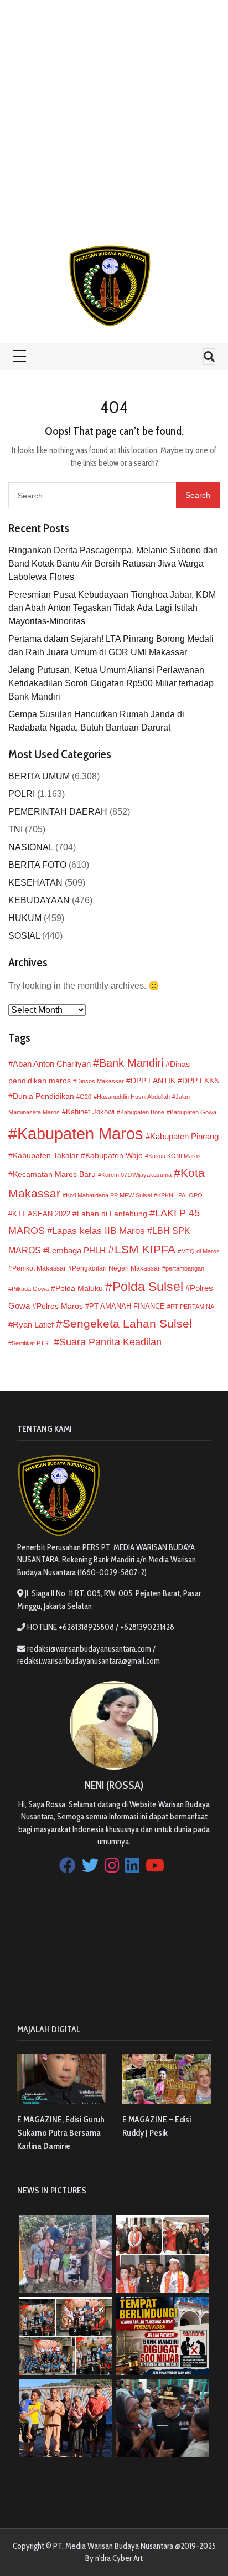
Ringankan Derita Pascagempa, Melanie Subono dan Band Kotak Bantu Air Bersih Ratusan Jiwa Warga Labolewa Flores (113, 564)
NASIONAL (31, 847)
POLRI (22, 794)
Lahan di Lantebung (112, 1214)
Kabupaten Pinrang (184, 1136)
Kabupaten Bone (142, 1112)
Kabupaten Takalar (46, 1155)
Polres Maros (60, 1306)
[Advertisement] (114, 114)
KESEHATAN (35, 883)
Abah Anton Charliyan (52, 1064)
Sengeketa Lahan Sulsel (127, 1323)
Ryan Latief (33, 1325)
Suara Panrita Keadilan (110, 1342)
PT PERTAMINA (192, 1307)
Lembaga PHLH (77, 1250)
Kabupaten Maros (80, 1133)
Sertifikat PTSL (32, 1343)
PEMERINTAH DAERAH (58, 812)
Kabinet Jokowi (90, 1112)
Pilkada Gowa (30, 1289)
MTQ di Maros (200, 1251)
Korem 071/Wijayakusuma (136, 1175)
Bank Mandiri (131, 1063)
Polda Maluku (79, 1288)
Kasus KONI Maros (175, 1156)
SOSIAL (24, 936)
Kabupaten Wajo (114, 1155)
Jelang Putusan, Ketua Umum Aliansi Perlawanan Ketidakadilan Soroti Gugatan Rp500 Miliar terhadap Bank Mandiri (111, 683)
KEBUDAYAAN (39, 900)
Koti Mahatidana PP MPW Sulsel (109, 1195)
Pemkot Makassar (39, 1268)
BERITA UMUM (39, 776)
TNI (15, 829)
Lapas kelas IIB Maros (99, 1231)
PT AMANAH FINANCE (127, 1307)
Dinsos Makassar (100, 1081)
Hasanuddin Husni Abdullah (133, 1097)
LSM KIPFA (145, 1249)
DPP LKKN (201, 1081)
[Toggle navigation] (209, 357)
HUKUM (25, 918)
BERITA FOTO (37, 865)
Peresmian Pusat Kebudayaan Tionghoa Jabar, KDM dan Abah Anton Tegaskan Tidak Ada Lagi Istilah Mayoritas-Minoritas (112, 608)
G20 (85, 1097)
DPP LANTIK (153, 1081)
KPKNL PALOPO (180, 1195)
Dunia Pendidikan (43, 1096)
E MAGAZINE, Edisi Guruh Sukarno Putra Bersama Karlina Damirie (61, 2133)
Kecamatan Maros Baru (54, 1174)
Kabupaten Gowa (193, 1112)
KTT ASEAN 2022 (41, 1214)
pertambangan (185, 1268)
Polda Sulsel (148, 1287)
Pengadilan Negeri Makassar (116, 1268)
